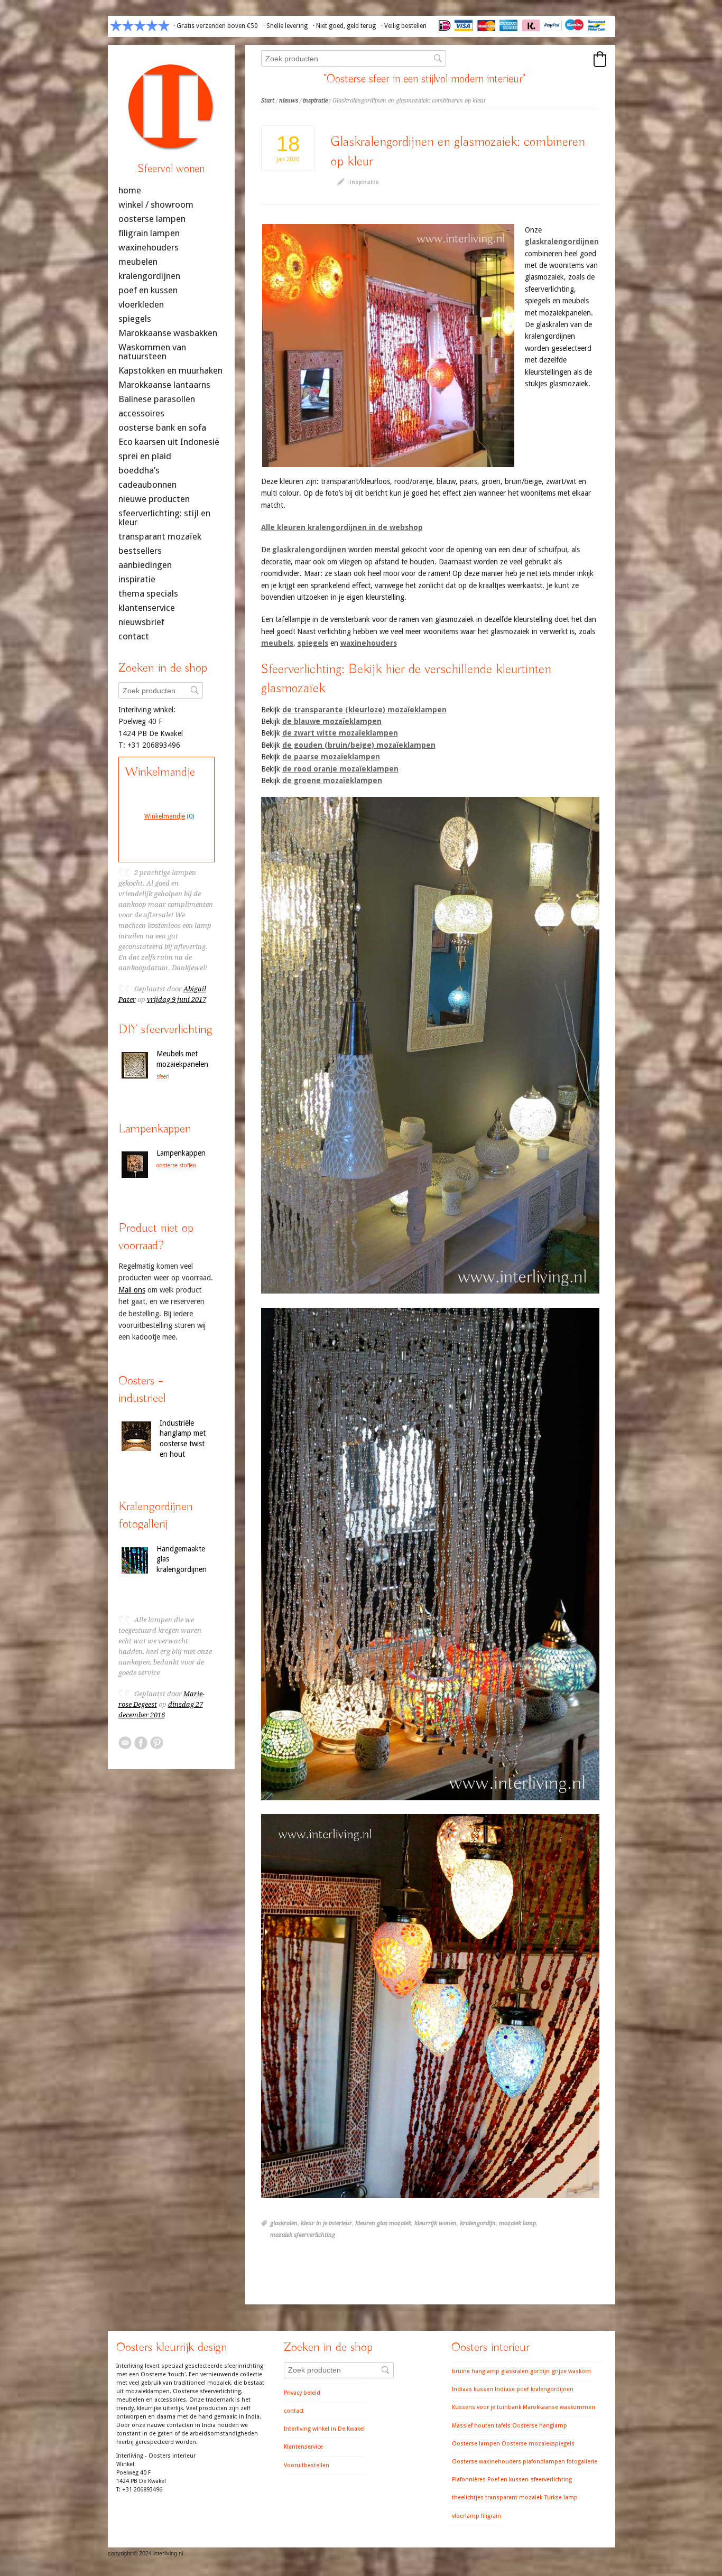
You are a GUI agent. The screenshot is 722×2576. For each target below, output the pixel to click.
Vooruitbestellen (307, 2465)
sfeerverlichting (551, 2480)
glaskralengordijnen (562, 241)
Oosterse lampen (476, 2444)
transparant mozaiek (514, 2498)
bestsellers (140, 551)
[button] (600, 59)
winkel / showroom (156, 205)
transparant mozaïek (160, 537)
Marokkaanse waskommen (559, 2407)
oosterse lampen (152, 219)
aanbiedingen (145, 565)
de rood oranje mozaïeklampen (340, 769)
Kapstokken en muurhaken (170, 371)
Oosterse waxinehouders (487, 2462)
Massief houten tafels (481, 2426)
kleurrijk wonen (436, 2223)
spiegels (313, 643)
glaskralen (284, 2223)
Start (268, 101)
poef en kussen (148, 290)
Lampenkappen (181, 1153)
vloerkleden (141, 305)
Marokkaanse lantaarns (164, 385)
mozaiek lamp (517, 2223)
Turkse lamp (561, 2498)
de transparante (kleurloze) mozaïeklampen (364, 710)
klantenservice (147, 608)
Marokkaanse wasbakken (168, 333)
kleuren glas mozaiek (383, 2223)
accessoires (141, 413)
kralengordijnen (149, 276)
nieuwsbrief (141, 622)
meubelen (138, 262)
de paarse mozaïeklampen (331, 757)
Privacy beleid (302, 2393)
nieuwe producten (154, 499)
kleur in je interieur (326, 2223)
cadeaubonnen (147, 485)
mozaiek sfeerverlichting (303, 2235)
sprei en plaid (145, 456)
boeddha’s (139, 471)
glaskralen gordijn (525, 2371)
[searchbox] (354, 58)
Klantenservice (303, 2447)
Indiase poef (512, 2389)
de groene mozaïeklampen (332, 780)
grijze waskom (571, 2371)
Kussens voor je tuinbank (487, 2407)
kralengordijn (478, 2223)
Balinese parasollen (157, 399)
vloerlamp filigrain (476, 2516)
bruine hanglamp (476, 2371)
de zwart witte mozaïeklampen (340, 733)
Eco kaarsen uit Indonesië (169, 442)
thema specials (148, 594)
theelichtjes (468, 2498)
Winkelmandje (165, 816)
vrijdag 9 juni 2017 (177, 999)
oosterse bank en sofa (162, 428)
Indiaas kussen (473, 2389)
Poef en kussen (508, 2480)
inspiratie (315, 101)
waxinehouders (369, 643)
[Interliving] (171, 155)
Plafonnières (469, 2480)
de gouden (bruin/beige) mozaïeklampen (359, 745)
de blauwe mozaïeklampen (332, 721)
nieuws (289, 101)
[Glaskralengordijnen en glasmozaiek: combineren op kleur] (388, 346)
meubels (277, 643)
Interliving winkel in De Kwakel (324, 2429)
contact (134, 636)
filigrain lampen (149, 233)
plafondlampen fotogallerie (560, 2462)
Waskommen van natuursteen (152, 352)
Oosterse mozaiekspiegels (538, 2444)
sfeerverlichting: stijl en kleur (164, 518)
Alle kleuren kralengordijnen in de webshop (342, 527)
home (130, 190)
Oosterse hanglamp (540, 2426)
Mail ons (132, 1290)
